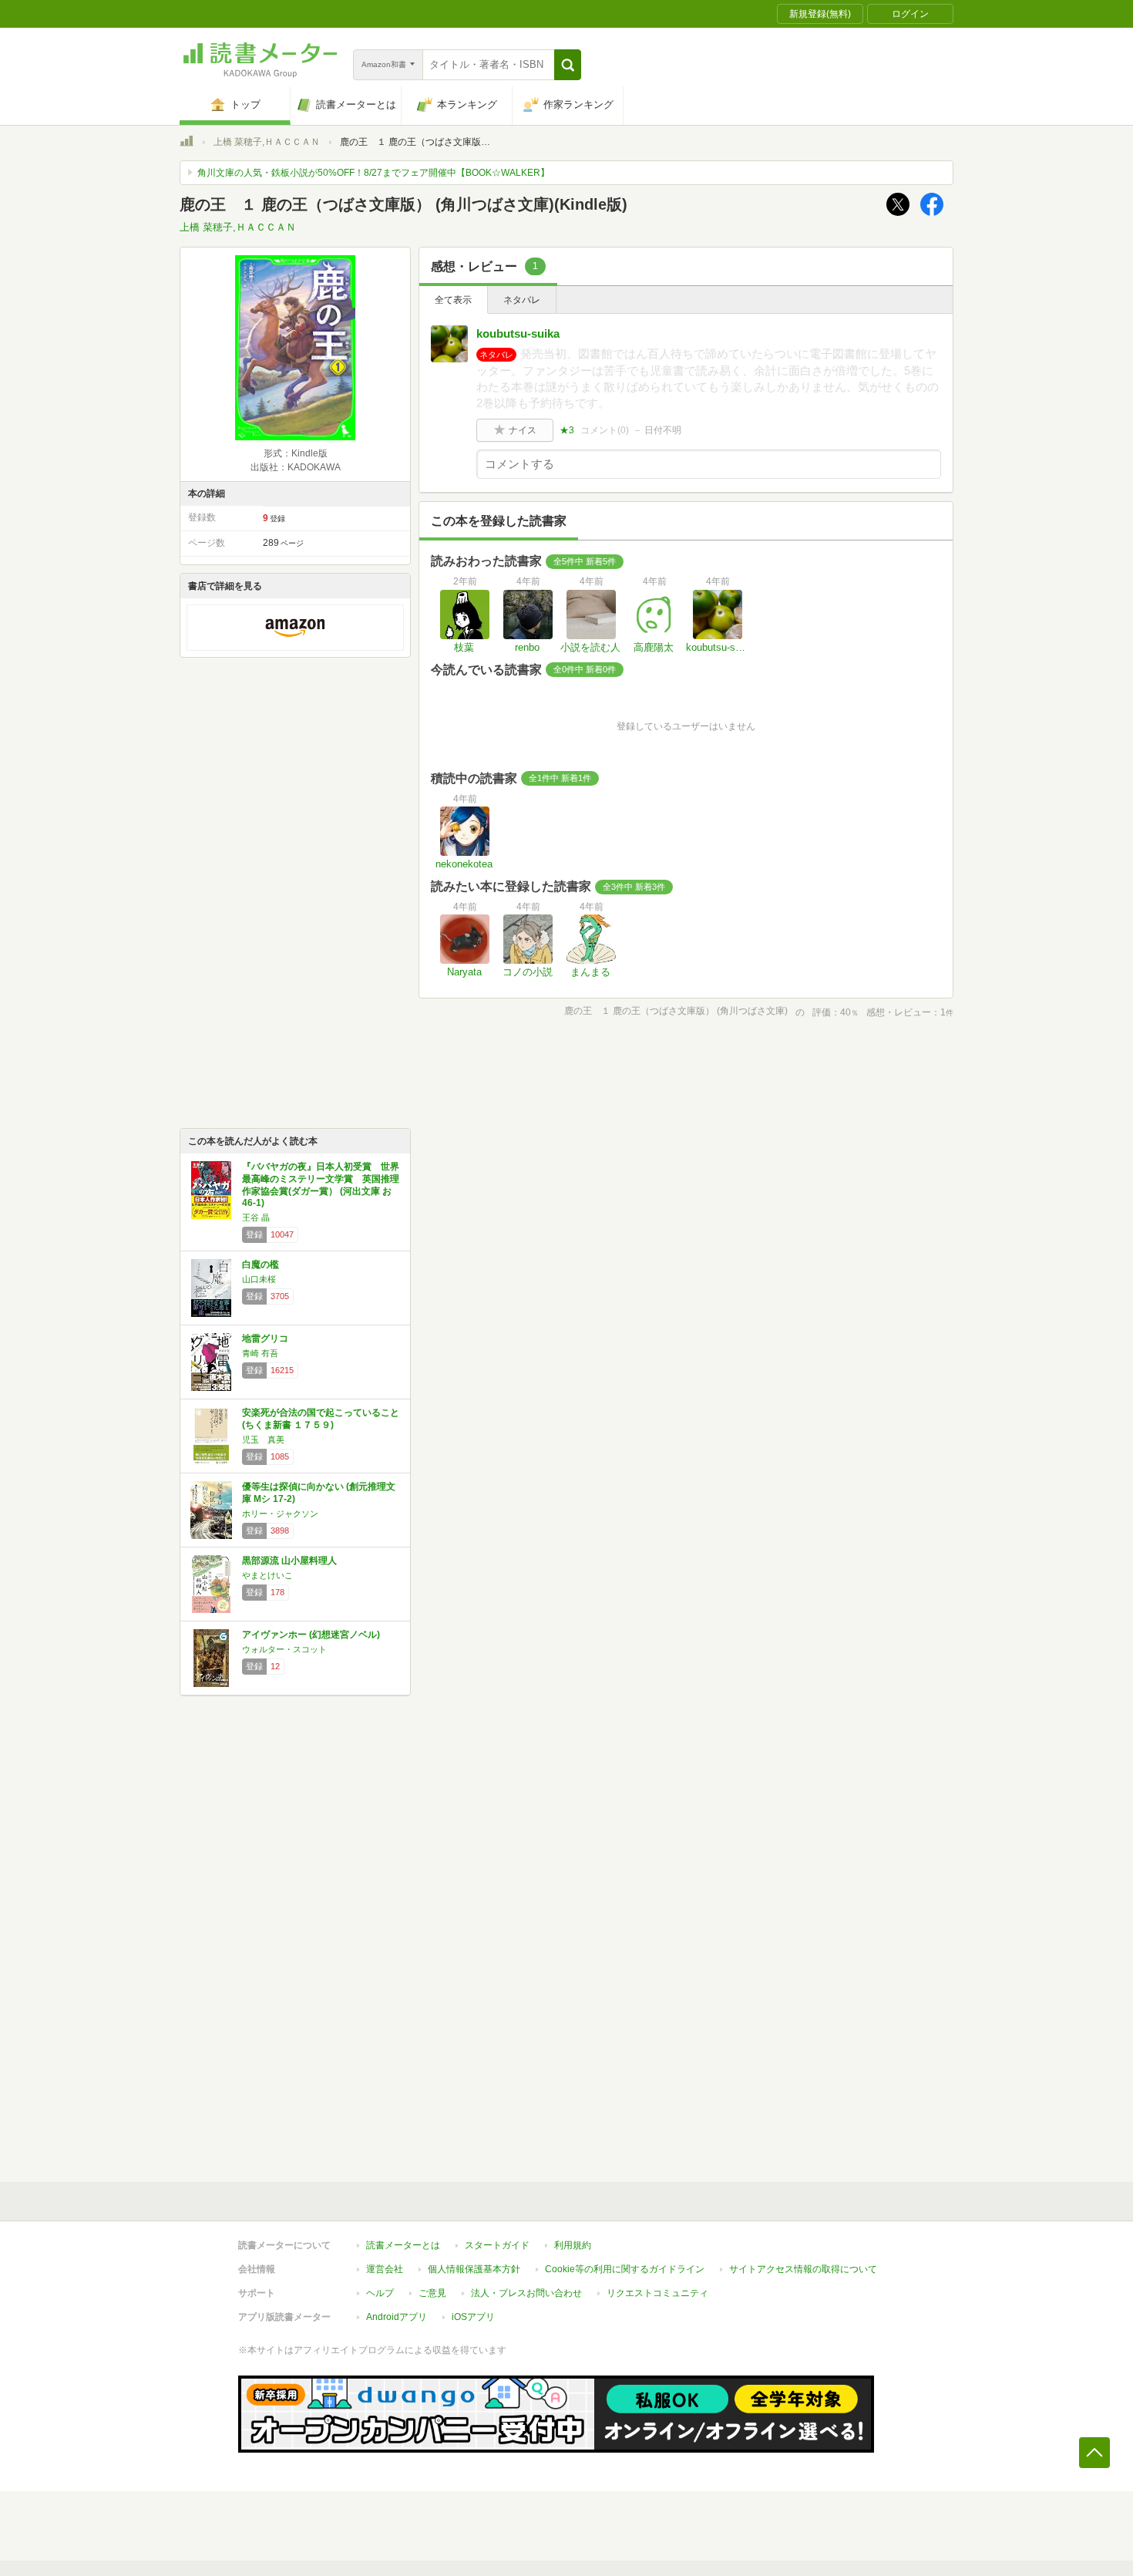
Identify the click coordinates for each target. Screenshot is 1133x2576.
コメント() (605, 430)
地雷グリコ (265, 1339)
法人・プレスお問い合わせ (526, 2293)
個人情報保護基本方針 (474, 2269)
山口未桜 (259, 1279)
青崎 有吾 (260, 1353)
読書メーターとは (403, 2245)
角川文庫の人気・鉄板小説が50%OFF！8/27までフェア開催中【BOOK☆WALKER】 (373, 173)
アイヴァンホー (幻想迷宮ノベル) (311, 1635)
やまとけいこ (267, 1575)
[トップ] (187, 143)
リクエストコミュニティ (657, 2293)
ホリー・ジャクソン (280, 1514)
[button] (568, 65)
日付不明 (663, 430)
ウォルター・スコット (284, 1649)
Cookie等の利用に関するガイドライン (625, 2269)
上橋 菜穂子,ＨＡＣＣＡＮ (267, 142)
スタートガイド (497, 2245)
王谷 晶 (256, 1217)
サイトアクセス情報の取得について (803, 2269)
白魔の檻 (261, 1264)
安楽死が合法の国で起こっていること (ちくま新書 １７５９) (321, 1419)
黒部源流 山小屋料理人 (289, 1561)
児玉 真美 (263, 1440)
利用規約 (573, 2245)
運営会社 (385, 2269)
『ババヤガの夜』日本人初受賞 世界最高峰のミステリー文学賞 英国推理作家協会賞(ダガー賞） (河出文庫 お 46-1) (321, 1185)
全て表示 (453, 300)
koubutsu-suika (518, 333)
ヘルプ (380, 2293)
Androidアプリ (397, 2317)
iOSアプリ (473, 2317)
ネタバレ (522, 300)
